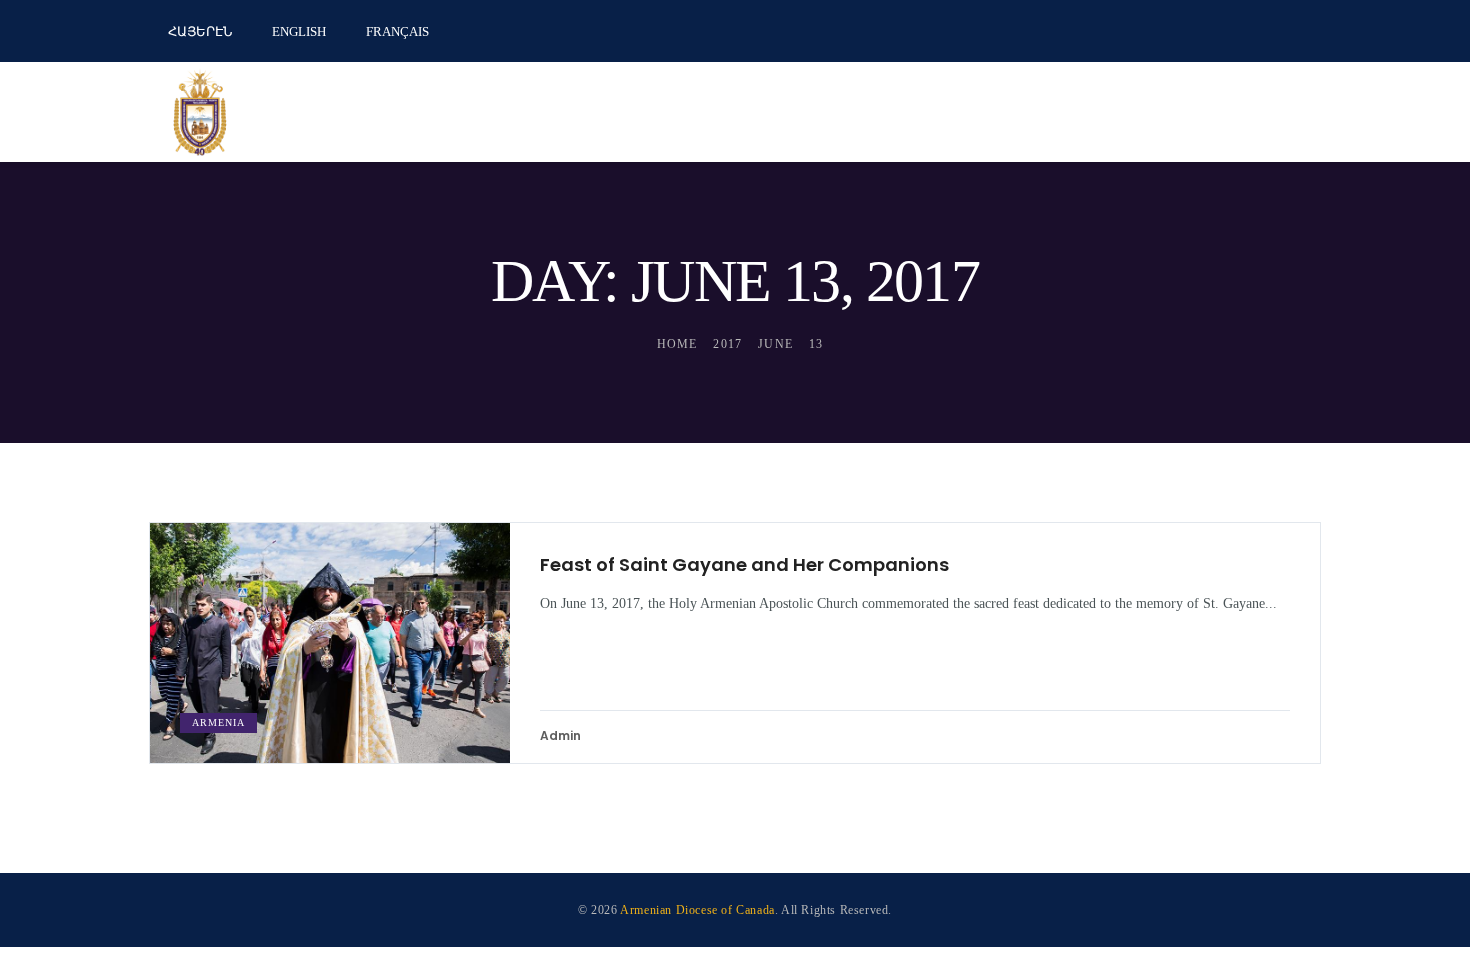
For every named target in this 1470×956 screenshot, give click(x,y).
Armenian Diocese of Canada (697, 910)
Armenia (218, 722)
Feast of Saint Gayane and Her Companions (744, 565)
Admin (560, 735)
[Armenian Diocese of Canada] (200, 112)
